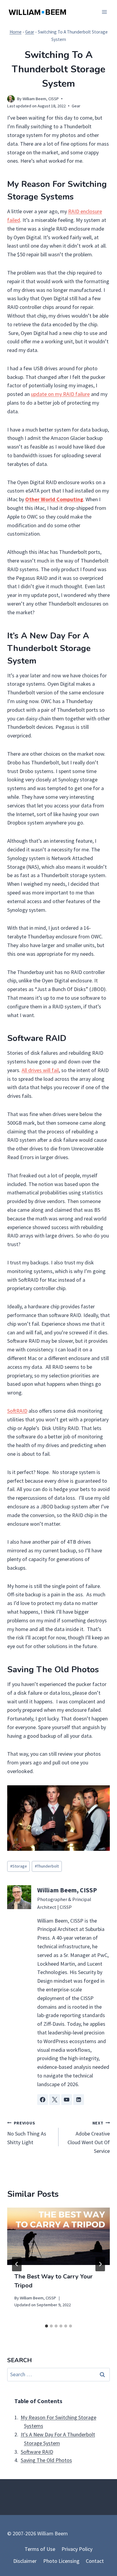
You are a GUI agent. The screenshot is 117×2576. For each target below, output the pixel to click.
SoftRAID (17, 1411)
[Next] (100, 2264)
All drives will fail (40, 1070)
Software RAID (37, 2452)
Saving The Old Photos (46, 2460)
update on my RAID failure (60, 394)
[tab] (46, 2326)
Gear (30, 32)
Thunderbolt (47, 1866)
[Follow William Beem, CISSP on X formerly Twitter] (55, 2100)
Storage (19, 1866)
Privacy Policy (77, 2549)
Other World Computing (54, 499)
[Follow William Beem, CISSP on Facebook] (43, 2100)
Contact (95, 2561)
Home (16, 32)
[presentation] (58, 2236)
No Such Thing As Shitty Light (27, 2133)
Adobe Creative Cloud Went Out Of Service (89, 2137)
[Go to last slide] (17, 2264)
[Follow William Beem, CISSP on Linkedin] (79, 2100)
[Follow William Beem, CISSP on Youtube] (67, 2100)
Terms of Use (40, 2549)
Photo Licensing (61, 2561)
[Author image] (11, 99)
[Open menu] (104, 12)
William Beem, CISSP (41, 99)
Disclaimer (25, 2561)
